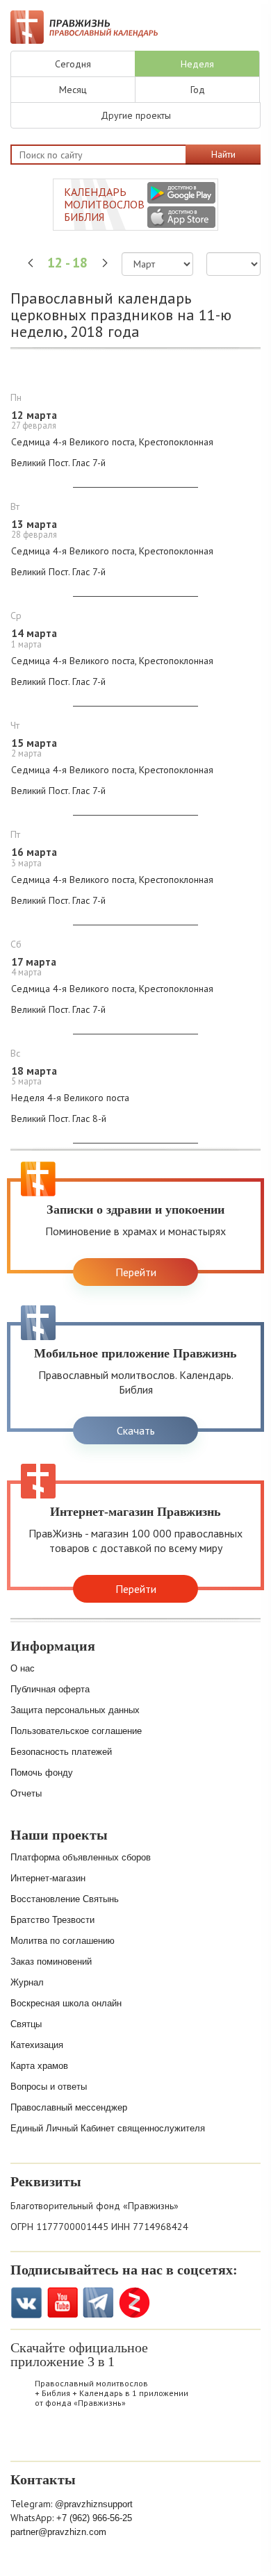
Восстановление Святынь (65, 1899)
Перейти (136, 1272)
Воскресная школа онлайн (66, 2003)
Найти (223, 154)
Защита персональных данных (75, 1710)
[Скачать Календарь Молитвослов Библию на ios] (28, 2439)
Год (198, 90)
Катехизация (37, 2045)
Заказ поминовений (51, 1962)
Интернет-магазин (48, 1878)
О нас (23, 1668)
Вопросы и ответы (49, 2087)
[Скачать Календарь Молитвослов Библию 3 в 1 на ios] (181, 217)
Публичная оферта (50, 1689)
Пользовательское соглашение (76, 1731)
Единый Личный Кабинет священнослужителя (108, 2128)
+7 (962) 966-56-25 (94, 2518)
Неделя (197, 64)
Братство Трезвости (52, 1920)
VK (26, 2303)
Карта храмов (39, 2066)
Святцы (26, 2024)
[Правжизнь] (84, 27)
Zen (134, 2303)
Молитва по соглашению (63, 1941)
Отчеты (26, 1793)
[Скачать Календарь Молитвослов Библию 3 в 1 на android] (181, 193)
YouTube (62, 2303)
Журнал (27, 1982)
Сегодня (73, 64)
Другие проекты (136, 115)
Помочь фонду (42, 1773)
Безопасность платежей (61, 1752)
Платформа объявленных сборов (81, 1857)
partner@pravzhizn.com (58, 2532)
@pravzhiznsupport (94, 2504)
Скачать (136, 1430)
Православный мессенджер (69, 2107)
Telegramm (98, 2303)
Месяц (73, 90)
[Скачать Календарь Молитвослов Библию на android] (65, 2439)
